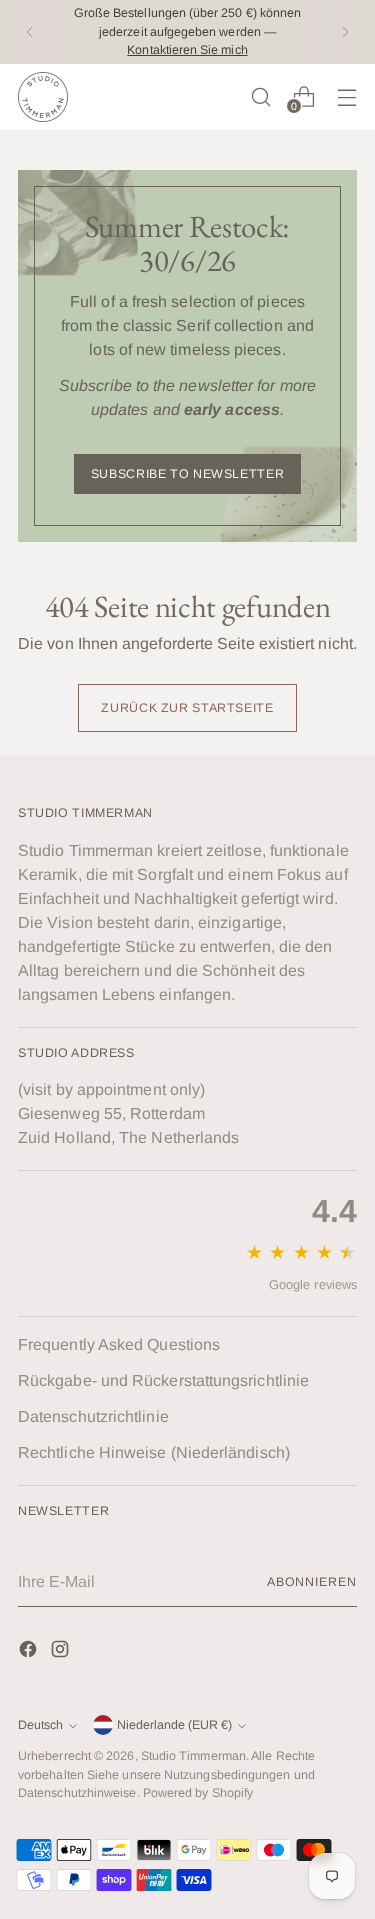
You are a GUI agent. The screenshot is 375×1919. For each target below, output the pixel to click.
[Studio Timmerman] (43, 97)
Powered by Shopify (198, 1793)
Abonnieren (312, 1582)
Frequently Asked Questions (119, 1344)
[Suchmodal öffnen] (260, 96)
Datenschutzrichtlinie (93, 1416)
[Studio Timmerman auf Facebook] (30, 1652)
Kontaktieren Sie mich (187, 50)
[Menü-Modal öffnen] (346, 96)
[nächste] (345, 32)
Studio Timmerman (193, 1756)
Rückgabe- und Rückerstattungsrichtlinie (163, 1380)
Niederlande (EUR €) (174, 1725)
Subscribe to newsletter (187, 474)
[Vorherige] (30, 32)
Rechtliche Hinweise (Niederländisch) (154, 1452)
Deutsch (40, 1725)
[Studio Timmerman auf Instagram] (62, 1652)
